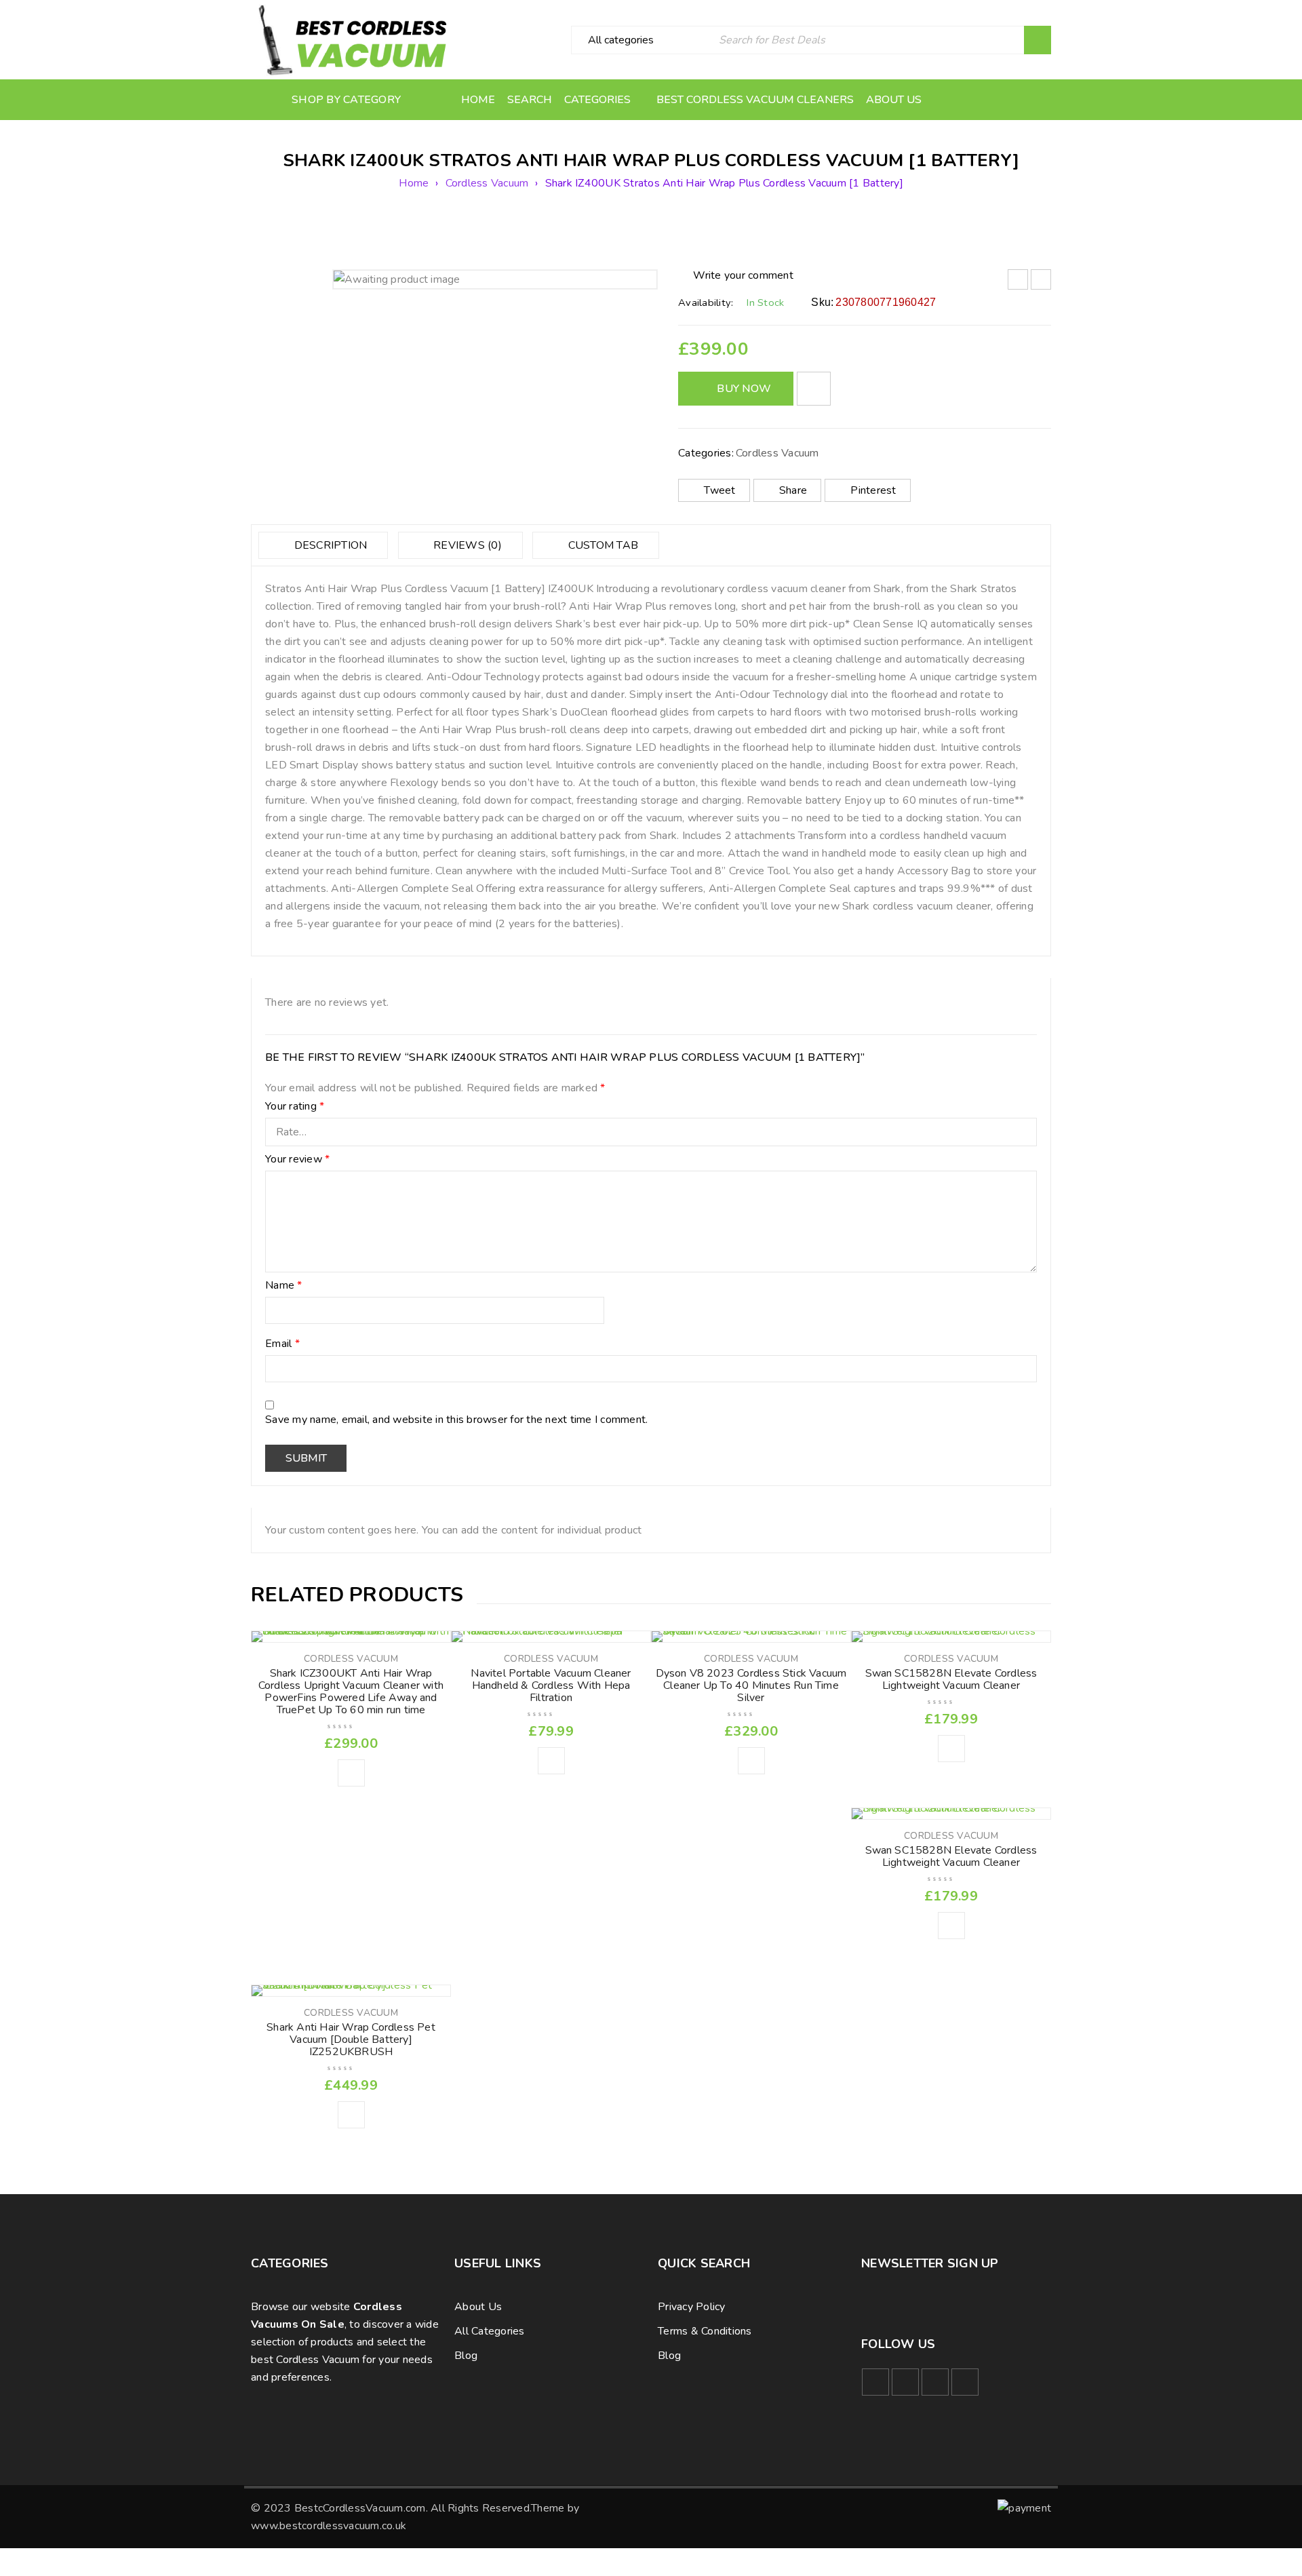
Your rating (295, 1107)
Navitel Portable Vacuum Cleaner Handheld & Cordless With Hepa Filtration (551, 1685)
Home (414, 183)
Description (329, 545)
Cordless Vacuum (487, 183)
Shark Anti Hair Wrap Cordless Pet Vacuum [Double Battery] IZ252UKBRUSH (351, 2040)
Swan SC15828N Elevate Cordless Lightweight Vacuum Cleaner (951, 1679)
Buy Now (744, 389)
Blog (466, 2356)
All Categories (490, 2331)
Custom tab (601, 545)
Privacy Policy (692, 2307)
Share (793, 490)
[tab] (323, 545)
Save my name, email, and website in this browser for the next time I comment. (456, 1420)
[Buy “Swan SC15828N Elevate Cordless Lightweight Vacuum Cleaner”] (951, 1749)
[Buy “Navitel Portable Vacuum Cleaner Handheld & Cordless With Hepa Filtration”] (551, 1761)
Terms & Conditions (705, 2331)
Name (284, 1286)
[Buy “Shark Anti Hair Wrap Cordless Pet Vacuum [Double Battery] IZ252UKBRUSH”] (351, 2115)
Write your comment (743, 275)
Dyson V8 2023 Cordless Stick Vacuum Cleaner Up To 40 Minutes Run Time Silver (751, 1685)
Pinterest (873, 490)
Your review (297, 1160)
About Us (478, 2307)
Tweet (719, 490)
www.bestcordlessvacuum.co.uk (329, 2526)
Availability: (706, 303)
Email (282, 1344)
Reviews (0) (466, 545)
